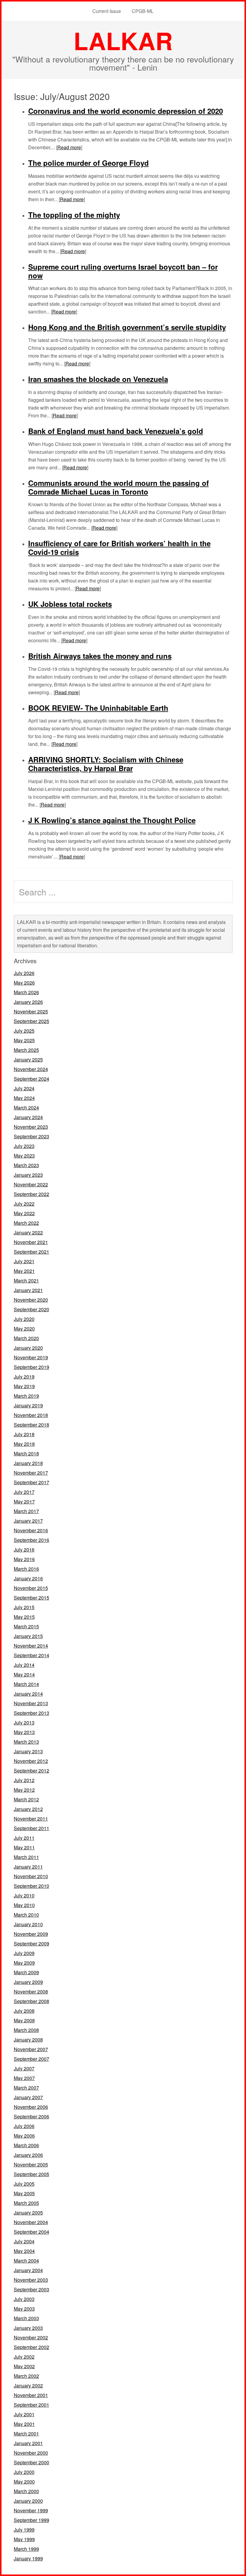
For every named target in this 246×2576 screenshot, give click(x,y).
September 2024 (31, 1079)
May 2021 (24, 1271)
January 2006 (28, 2155)
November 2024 (31, 1069)
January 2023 (28, 1175)
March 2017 (26, 1511)
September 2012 (31, 1771)
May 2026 (24, 983)
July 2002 (24, 2357)
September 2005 (31, 2174)
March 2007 (26, 2088)
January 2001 (28, 2443)
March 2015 (26, 1626)
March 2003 (26, 2318)
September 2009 (31, 1943)
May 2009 (24, 1963)
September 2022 (31, 1194)
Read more (69, 147)
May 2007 (24, 2078)
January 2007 (28, 2097)
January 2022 (28, 1232)
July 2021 (24, 1261)
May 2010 (24, 1905)
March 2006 (26, 2145)
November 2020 (31, 1300)
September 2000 (31, 2462)
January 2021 (28, 1290)
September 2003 (31, 2289)
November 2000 (31, 2453)
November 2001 (31, 2395)
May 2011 (24, 1847)
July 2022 (24, 1204)
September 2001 (31, 2405)
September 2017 (31, 1482)
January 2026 (28, 1002)
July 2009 (24, 1953)
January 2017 (28, 1521)
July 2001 (24, 2414)
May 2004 (24, 2251)
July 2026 (24, 973)
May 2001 (24, 2424)
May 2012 (24, 1790)
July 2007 (24, 2068)
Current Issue (107, 11)
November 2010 (31, 1876)
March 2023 (26, 1165)
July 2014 (24, 1665)
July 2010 (24, 1895)
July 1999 (24, 2530)
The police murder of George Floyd (88, 163)
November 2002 (31, 2337)
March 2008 (26, 2030)
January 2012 (28, 1809)
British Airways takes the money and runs (100, 656)
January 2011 (28, 1867)
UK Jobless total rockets (70, 604)
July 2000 (24, 2472)
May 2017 (24, 1501)
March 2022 (26, 1223)
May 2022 (24, 1213)
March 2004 (26, 2261)
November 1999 (31, 2510)
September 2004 (31, 2232)
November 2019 (31, 1357)
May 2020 (24, 1329)
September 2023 (31, 1136)
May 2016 (24, 1559)
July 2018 (24, 1434)
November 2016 (31, 1530)
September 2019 (31, 1367)
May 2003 (24, 2309)
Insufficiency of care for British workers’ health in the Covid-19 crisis (119, 548)
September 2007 (31, 2059)
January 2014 (28, 1694)
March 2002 (26, 2376)
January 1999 (28, 2558)
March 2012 (26, 1799)
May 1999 (24, 2539)
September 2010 (31, 1886)
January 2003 (28, 2328)
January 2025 (28, 1059)
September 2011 (31, 1828)
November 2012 (31, 1761)
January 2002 (28, 2385)
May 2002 (24, 2366)
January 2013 (28, 1751)
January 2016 (28, 1578)
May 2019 (24, 1386)
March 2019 (26, 1396)
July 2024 (24, 1088)
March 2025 (26, 1050)
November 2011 (31, 1819)
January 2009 (28, 1982)
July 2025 (24, 1031)
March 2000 (26, 2491)
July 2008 (24, 2011)
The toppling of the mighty (74, 215)
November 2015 (31, 1588)
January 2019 (28, 1405)
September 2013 (31, 1713)
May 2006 (24, 2136)
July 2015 (24, 1607)
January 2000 (28, 2501)
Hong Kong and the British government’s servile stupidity (127, 327)
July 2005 (24, 2184)
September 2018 (31, 1425)
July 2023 (24, 1146)
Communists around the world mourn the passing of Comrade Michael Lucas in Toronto (118, 487)
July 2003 (24, 2299)
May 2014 (24, 1674)
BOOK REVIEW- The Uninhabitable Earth (98, 708)
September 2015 (31, 1598)
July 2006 (24, 2126)
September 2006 (31, 2116)
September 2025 (31, 1021)
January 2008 (28, 2040)
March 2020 (26, 1338)
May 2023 (24, 1156)
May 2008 (24, 2020)
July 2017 (24, 1492)
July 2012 (24, 1780)
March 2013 (26, 1742)
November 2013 (31, 1703)
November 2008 (31, 1992)
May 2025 (24, 1040)
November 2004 (31, 2222)
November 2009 (31, 1934)
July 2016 (24, 1550)
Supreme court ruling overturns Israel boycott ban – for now (123, 271)
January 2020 (28, 1348)
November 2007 (31, 2049)
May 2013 (24, 1732)
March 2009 (26, 1972)
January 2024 (28, 1117)
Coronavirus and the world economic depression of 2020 (126, 111)
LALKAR (123, 40)
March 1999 (26, 2549)
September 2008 (31, 2001)
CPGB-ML (143, 11)
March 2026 (26, 992)
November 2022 (31, 1184)
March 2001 (26, 2434)
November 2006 (31, 2107)
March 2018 (26, 1453)
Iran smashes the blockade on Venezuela (98, 379)
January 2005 (28, 2213)
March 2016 (26, 1569)
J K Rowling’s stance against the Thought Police (112, 820)
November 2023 (31, 1127)
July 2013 (24, 1722)
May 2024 (24, 1098)
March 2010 (26, 1915)
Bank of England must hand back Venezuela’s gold (116, 431)
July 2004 (24, 2241)
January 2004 (28, 2270)
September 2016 (31, 1540)
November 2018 (31, 1415)
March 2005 (26, 2203)
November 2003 (31, 2280)
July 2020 (24, 1319)
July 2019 (24, 1377)
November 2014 (31, 1646)
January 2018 (28, 1463)
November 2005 (31, 2164)
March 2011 (26, 1857)
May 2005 (24, 2193)
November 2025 (31, 1011)
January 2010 (28, 1924)
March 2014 (26, 1684)
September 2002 (31, 2347)
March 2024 (26, 1108)
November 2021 (31, 1242)
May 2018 (24, 1444)
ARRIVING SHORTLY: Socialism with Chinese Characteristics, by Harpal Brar (106, 764)
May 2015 (24, 1617)
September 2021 (31, 1252)
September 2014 (31, 1655)
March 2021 (26, 1280)
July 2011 (24, 1838)
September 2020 (31, 1309)
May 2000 (24, 2482)
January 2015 (28, 1636)
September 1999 (31, 2520)
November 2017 (31, 1473)
